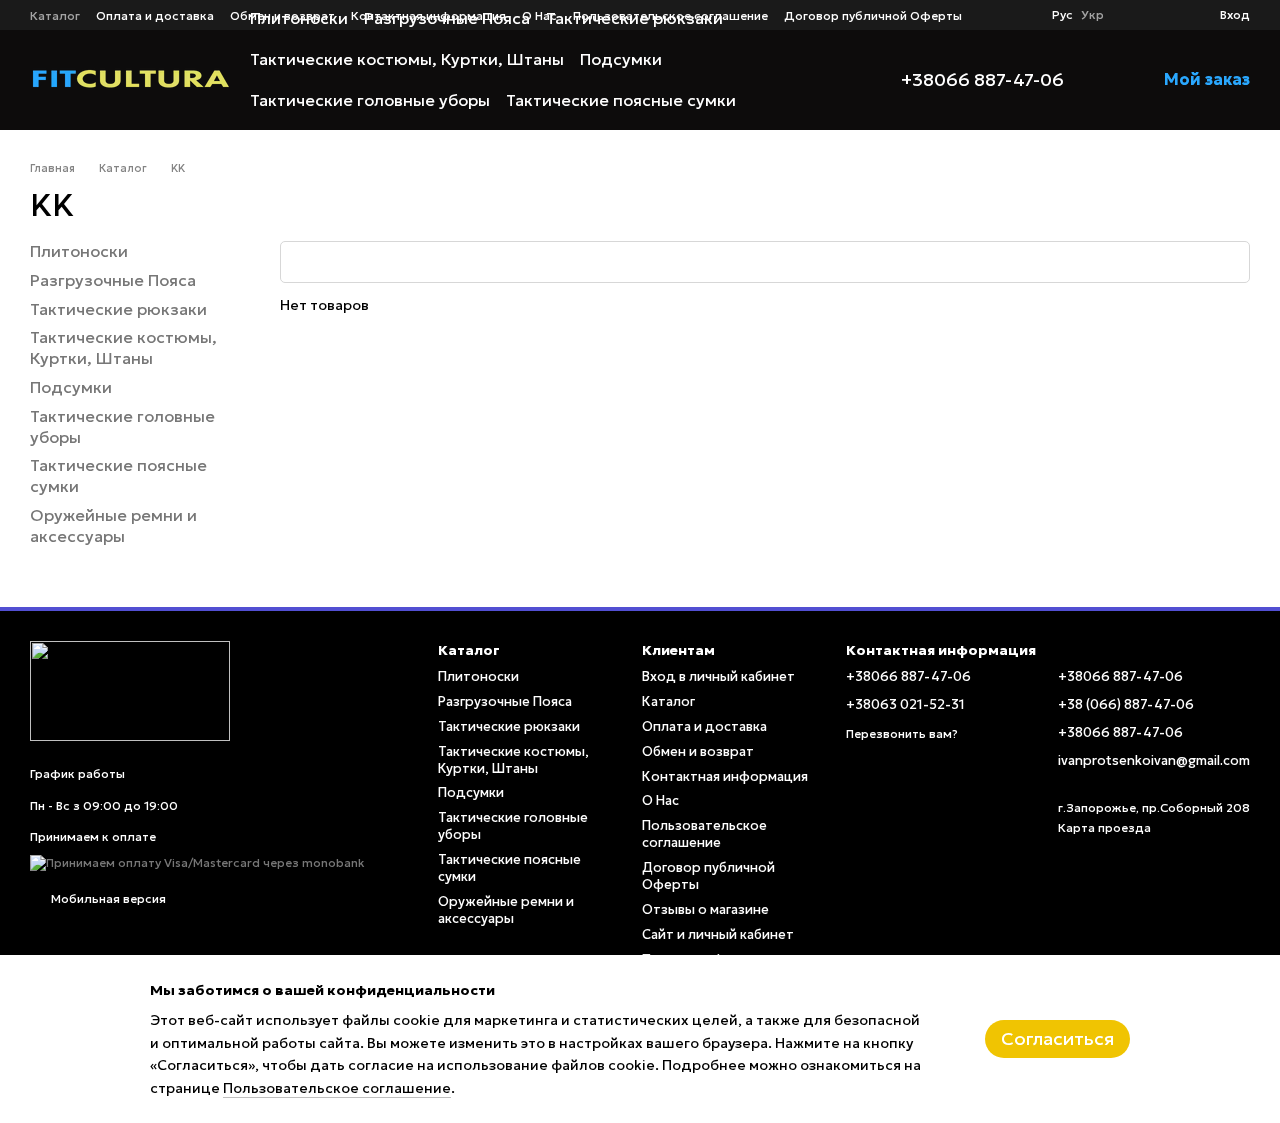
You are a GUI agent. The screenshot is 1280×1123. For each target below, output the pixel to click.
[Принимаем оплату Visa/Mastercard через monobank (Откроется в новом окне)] (197, 861)
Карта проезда (1104, 827)
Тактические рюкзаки (118, 308)
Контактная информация (725, 776)
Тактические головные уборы (370, 100)
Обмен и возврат (698, 751)
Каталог (668, 701)
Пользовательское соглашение (704, 834)
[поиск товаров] (825, 80)
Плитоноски (79, 251)
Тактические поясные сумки (621, 100)
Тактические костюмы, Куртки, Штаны (407, 59)
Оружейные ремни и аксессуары (383, 141)
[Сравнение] (1132, 15)
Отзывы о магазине (705, 909)
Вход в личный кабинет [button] (718, 676)
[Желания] (1168, 15)
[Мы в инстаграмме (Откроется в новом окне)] (1020, 15)
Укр (1092, 15)
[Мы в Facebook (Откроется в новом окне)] (996, 15)
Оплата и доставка (704, 726)
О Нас (660, 800)
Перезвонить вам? (902, 733)
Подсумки (621, 59)
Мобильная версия (107, 898)
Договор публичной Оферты (873, 15)
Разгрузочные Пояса (113, 280)
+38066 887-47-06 (982, 80)
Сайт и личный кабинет (718, 934)
